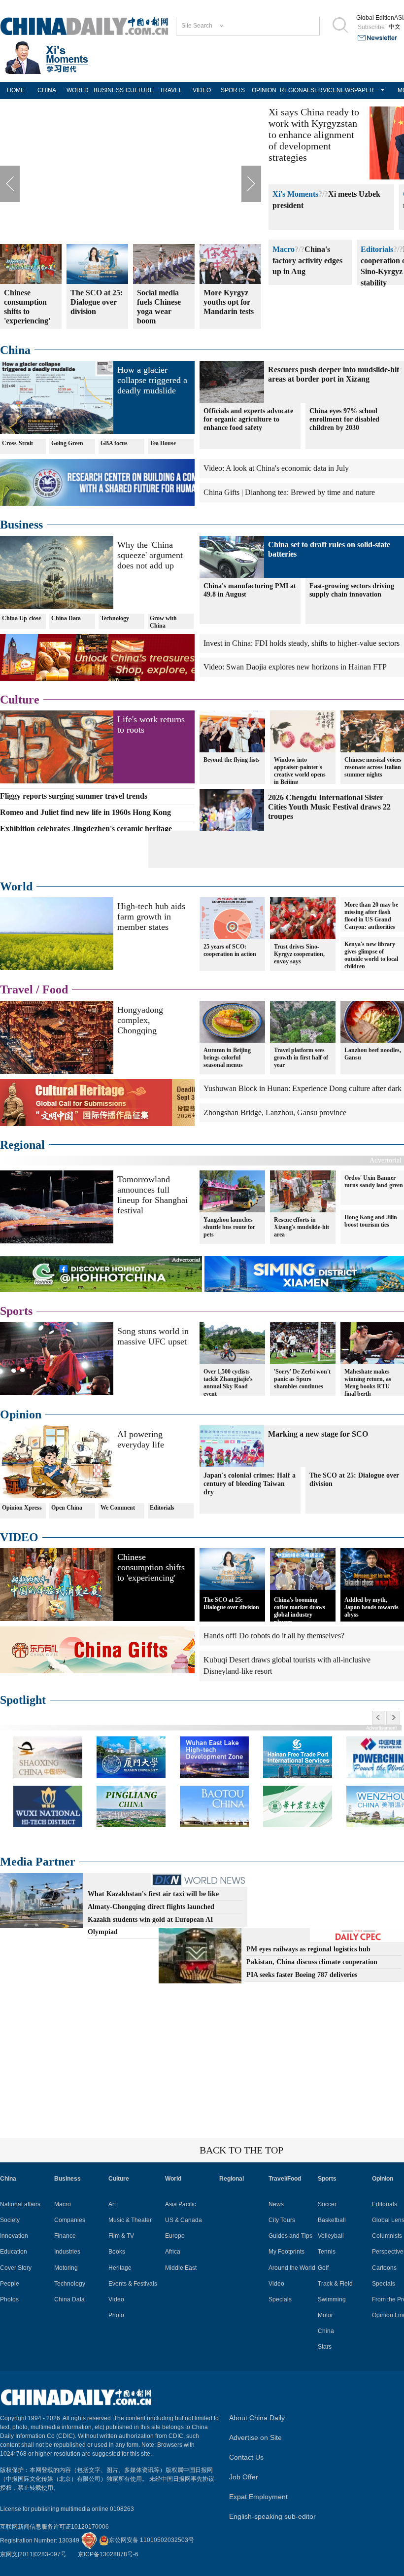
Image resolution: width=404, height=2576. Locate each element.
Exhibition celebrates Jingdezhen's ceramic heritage (86, 829)
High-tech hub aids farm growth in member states (151, 917)
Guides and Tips (290, 2236)
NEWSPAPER (352, 90)
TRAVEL (171, 90)
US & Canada (184, 2220)
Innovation (14, 2236)
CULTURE (140, 90)
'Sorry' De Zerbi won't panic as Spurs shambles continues (302, 1379)
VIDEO (202, 90)
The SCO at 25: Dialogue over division (231, 1604)
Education (14, 2252)
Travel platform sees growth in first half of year (301, 1058)
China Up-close (21, 618)
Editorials (377, 249)
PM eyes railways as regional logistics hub (308, 1949)
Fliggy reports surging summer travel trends (74, 796)
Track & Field (335, 2284)
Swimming (332, 2299)
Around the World (292, 2268)
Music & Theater (130, 2220)
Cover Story (16, 2268)
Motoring (66, 2268)
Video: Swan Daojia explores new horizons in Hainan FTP (295, 667)
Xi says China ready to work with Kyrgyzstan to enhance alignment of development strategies (314, 135)
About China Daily (257, 2418)
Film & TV (121, 2236)
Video (116, 2299)
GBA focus (114, 443)
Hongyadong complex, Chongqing (140, 1020)
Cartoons (384, 2268)
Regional (22, 1145)
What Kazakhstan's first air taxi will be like (153, 1894)
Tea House (163, 443)
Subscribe (371, 27)
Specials (280, 2299)
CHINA (47, 90)
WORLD (78, 90)
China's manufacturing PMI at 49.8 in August (250, 590)
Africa (173, 2252)
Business (21, 525)
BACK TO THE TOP (241, 2150)
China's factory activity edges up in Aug (307, 261)
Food (55, 989)
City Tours (282, 2220)
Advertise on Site (255, 2437)
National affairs (20, 2204)
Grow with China (163, 622)
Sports (16, 1311)
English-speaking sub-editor (272, 2516)
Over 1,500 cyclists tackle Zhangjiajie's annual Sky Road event (228, 1383)
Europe (175, 2236)
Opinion (21, 1414)
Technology (115, 618)
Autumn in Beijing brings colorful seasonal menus (227, 1058)
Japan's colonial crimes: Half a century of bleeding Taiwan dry (250, 1484)
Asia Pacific (181, 2204)
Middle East (181, 2268)
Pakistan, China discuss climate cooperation (312, 1962)
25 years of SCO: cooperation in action (230, 950)
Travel (17, 989)
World (16, 886)
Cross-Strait (17, 443)
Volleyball (331, 2236)
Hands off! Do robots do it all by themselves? (274, 1636)
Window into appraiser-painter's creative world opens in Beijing (300, 771)
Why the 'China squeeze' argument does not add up (150, 555)
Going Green (67, 443)
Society (10, 2220)
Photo (116, 2315)
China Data (66, 618)
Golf (323, 2268)
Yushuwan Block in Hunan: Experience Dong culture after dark (303, 1088)
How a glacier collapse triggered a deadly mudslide (152, 380)
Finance (65, 2236)
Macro (284, 249)
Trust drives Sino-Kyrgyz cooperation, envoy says (299, 954)
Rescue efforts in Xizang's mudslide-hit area (302, 1227)
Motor (325, 2315)
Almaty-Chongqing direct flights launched (151, 1907)
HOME (16, 90)
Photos (9, 2299)
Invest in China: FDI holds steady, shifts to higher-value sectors (302, 643)
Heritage (120, 2268)
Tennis (327, 2252)
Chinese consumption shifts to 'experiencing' (151, 1567)
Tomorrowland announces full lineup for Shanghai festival (152, 1195)
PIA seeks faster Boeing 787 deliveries (302, 1975)
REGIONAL (295, 90)
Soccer (327, 2204)
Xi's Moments (295, 194)
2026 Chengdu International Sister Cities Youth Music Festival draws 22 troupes (329, 807)
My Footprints (286, 2252)
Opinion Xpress (22, 1508)
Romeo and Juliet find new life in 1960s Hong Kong (85, 812)
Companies (70, 2220)
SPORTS (233, 90)
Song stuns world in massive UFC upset (153, 1336)
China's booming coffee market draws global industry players (300, 1611)
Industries (67, 2252)
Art (112, 2204)
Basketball (332, 2220)
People (10, 2284)
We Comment (118, 1508)
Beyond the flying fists (232, 760)
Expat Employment (258, 2497)
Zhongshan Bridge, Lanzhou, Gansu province (275, 1112)
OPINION (264, 90)
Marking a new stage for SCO (318, 1434)
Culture (20, 700)
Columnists (387, 2236)
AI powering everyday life (141, 1439)
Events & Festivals (133, 2284)
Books (117, 2252)
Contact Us (246, 2457)
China (15, 350)
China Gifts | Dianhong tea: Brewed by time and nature (289, 492)
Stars (325, 2347)
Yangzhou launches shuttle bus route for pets (229, 1227)
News (276, 2204)
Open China (67, 1508)
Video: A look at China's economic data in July (276, 468)
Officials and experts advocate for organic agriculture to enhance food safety (248, 419)
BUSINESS (109, 90)
